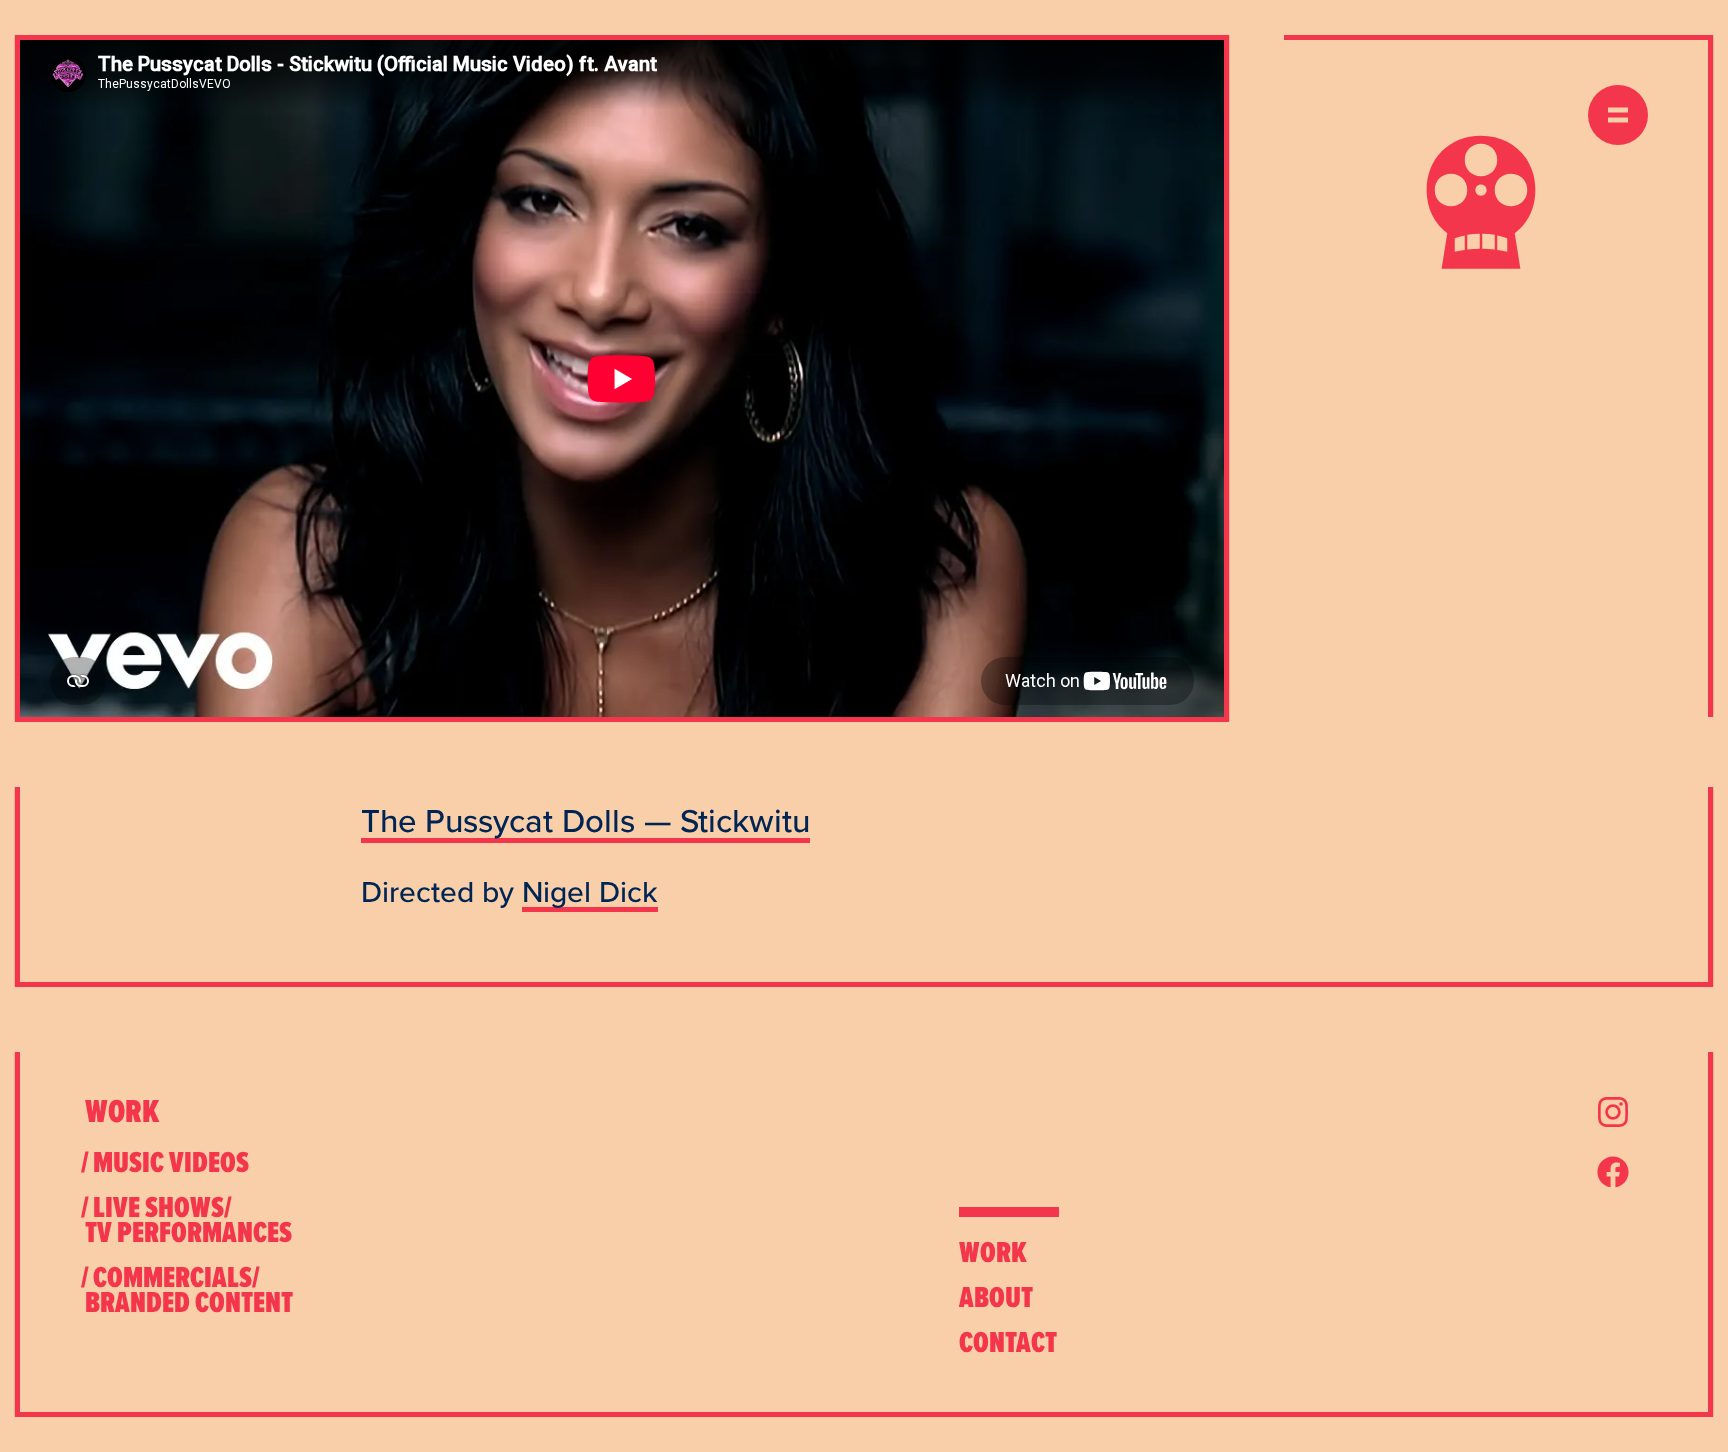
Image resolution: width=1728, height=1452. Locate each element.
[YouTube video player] (622, 378)
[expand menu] (1618, 115)
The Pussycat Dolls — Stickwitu (585, 820)
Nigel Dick (590, 891)
